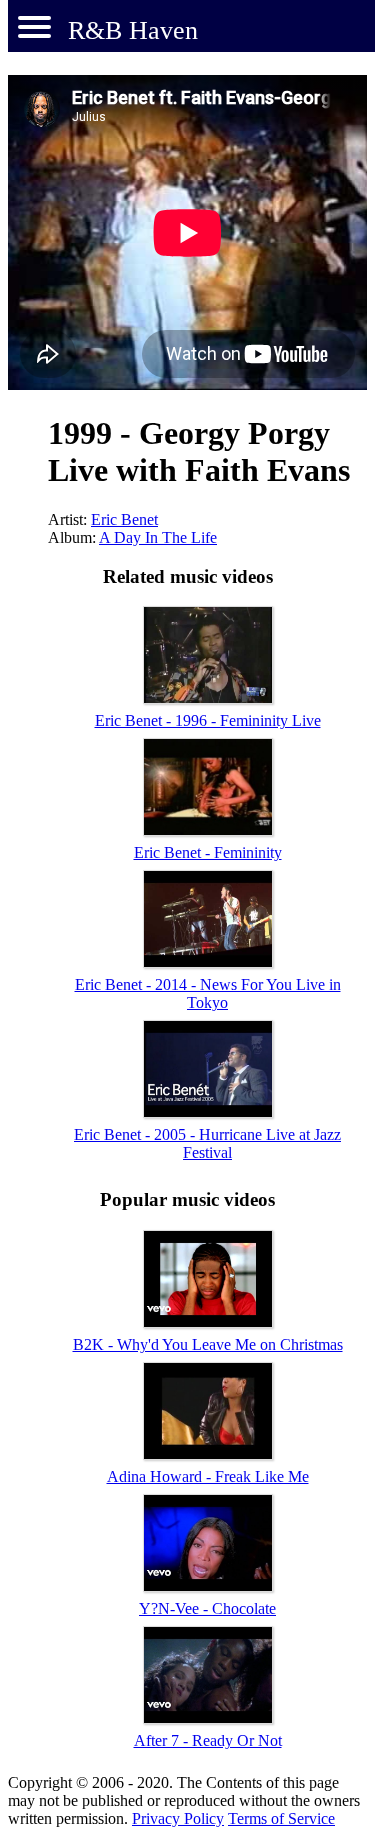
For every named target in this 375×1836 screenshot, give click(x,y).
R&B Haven (133, 30)
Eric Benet (124, 519)
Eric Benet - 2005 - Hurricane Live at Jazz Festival (207, 1143)
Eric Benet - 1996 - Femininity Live (208, 720)
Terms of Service (281, 1818)
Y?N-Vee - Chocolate (207, 1608)
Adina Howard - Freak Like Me (208, 1476)
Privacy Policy (178, 1818)
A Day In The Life (158, 537)
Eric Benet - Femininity (208, 852)
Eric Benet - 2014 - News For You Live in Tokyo (208, 993)
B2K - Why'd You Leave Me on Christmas (208, 1344)
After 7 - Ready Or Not (208, 1740)
